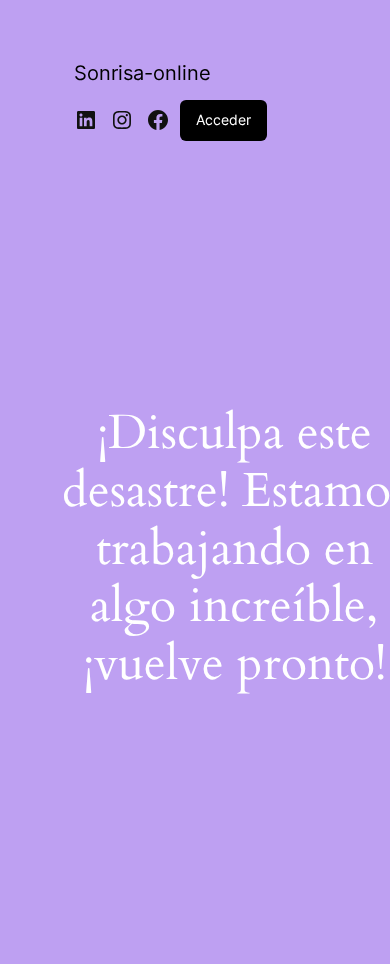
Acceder (223, 119)
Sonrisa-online (142, 73)
